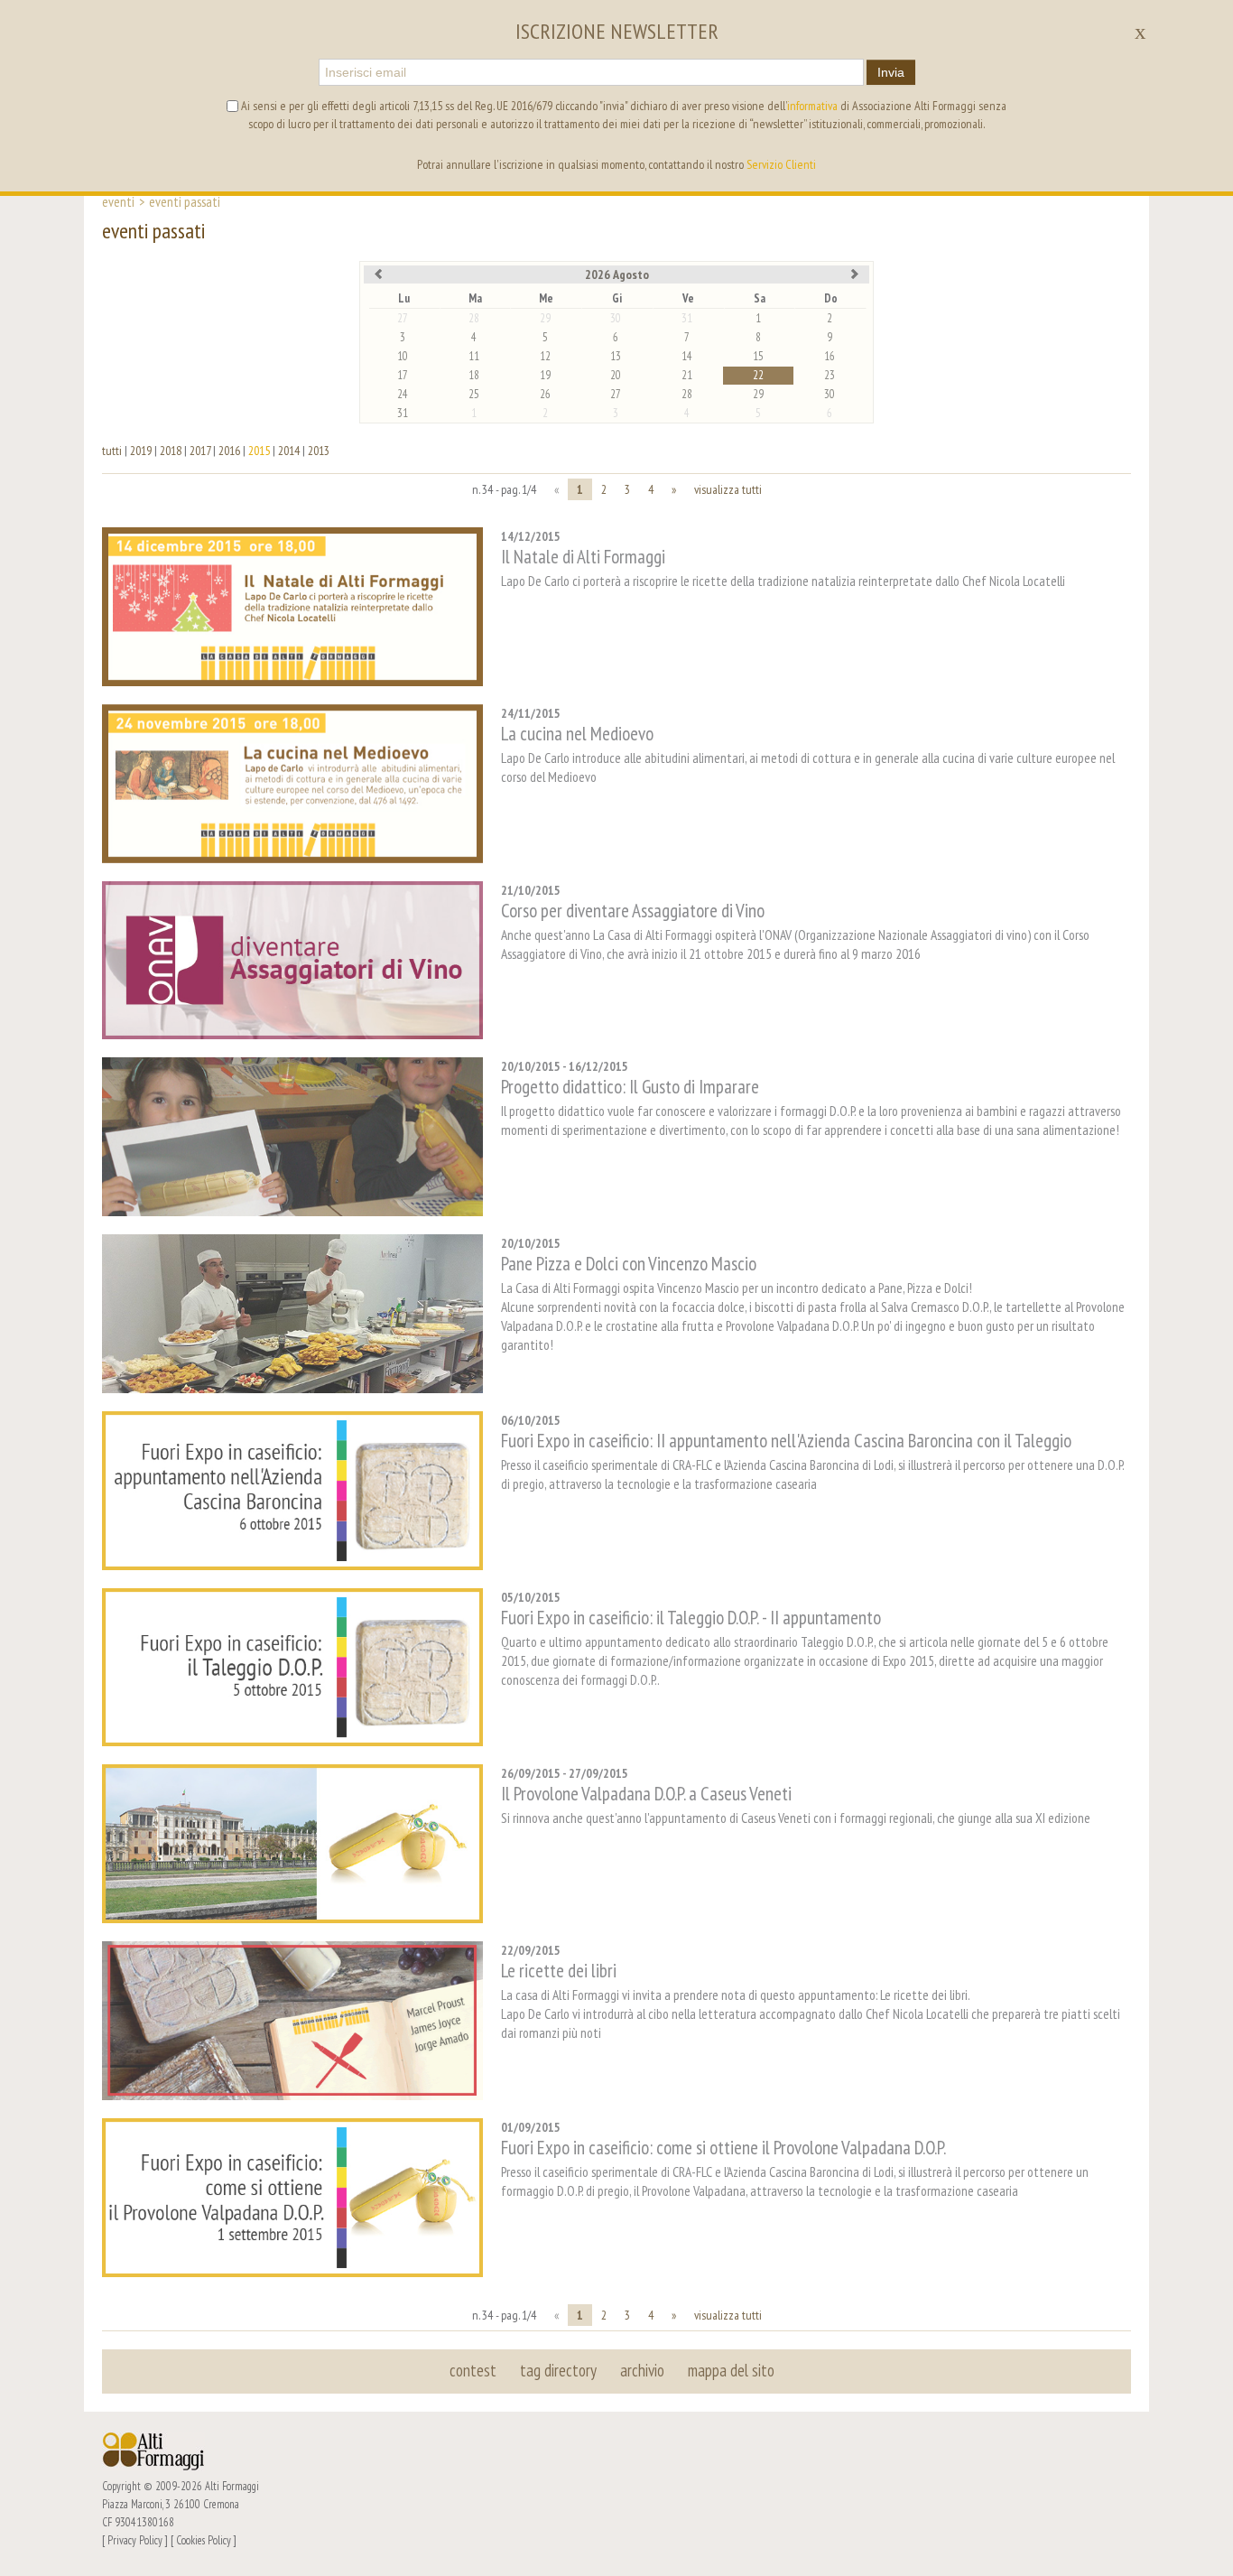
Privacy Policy (135, 2540)
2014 (289, 451)
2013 (319, 451)
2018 (171, 451)
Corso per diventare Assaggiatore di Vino (633, 911)
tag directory (558, 2370)
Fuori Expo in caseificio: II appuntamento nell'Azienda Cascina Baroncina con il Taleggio (786, 1441)
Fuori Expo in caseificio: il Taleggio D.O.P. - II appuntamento (691, 1618)
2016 (229, 451)
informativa (812, 106)
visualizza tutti (728, 489)
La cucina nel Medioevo (577, 734)
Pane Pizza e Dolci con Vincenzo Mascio (629, 1264)
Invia (891, 72)
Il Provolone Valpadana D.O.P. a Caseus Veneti (646, 1794)
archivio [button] (642, 2370)
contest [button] (473, 2370)
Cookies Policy (204, 2540)
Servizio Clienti (781, 164)
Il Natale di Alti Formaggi (583, 557)
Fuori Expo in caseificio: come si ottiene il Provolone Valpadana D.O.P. (723, 2148)
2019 (141, 451)
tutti (112, 451)
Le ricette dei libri (559, 1971)
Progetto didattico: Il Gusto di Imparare (630, 1087)
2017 (200, 451)
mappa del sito (731, 2370)
